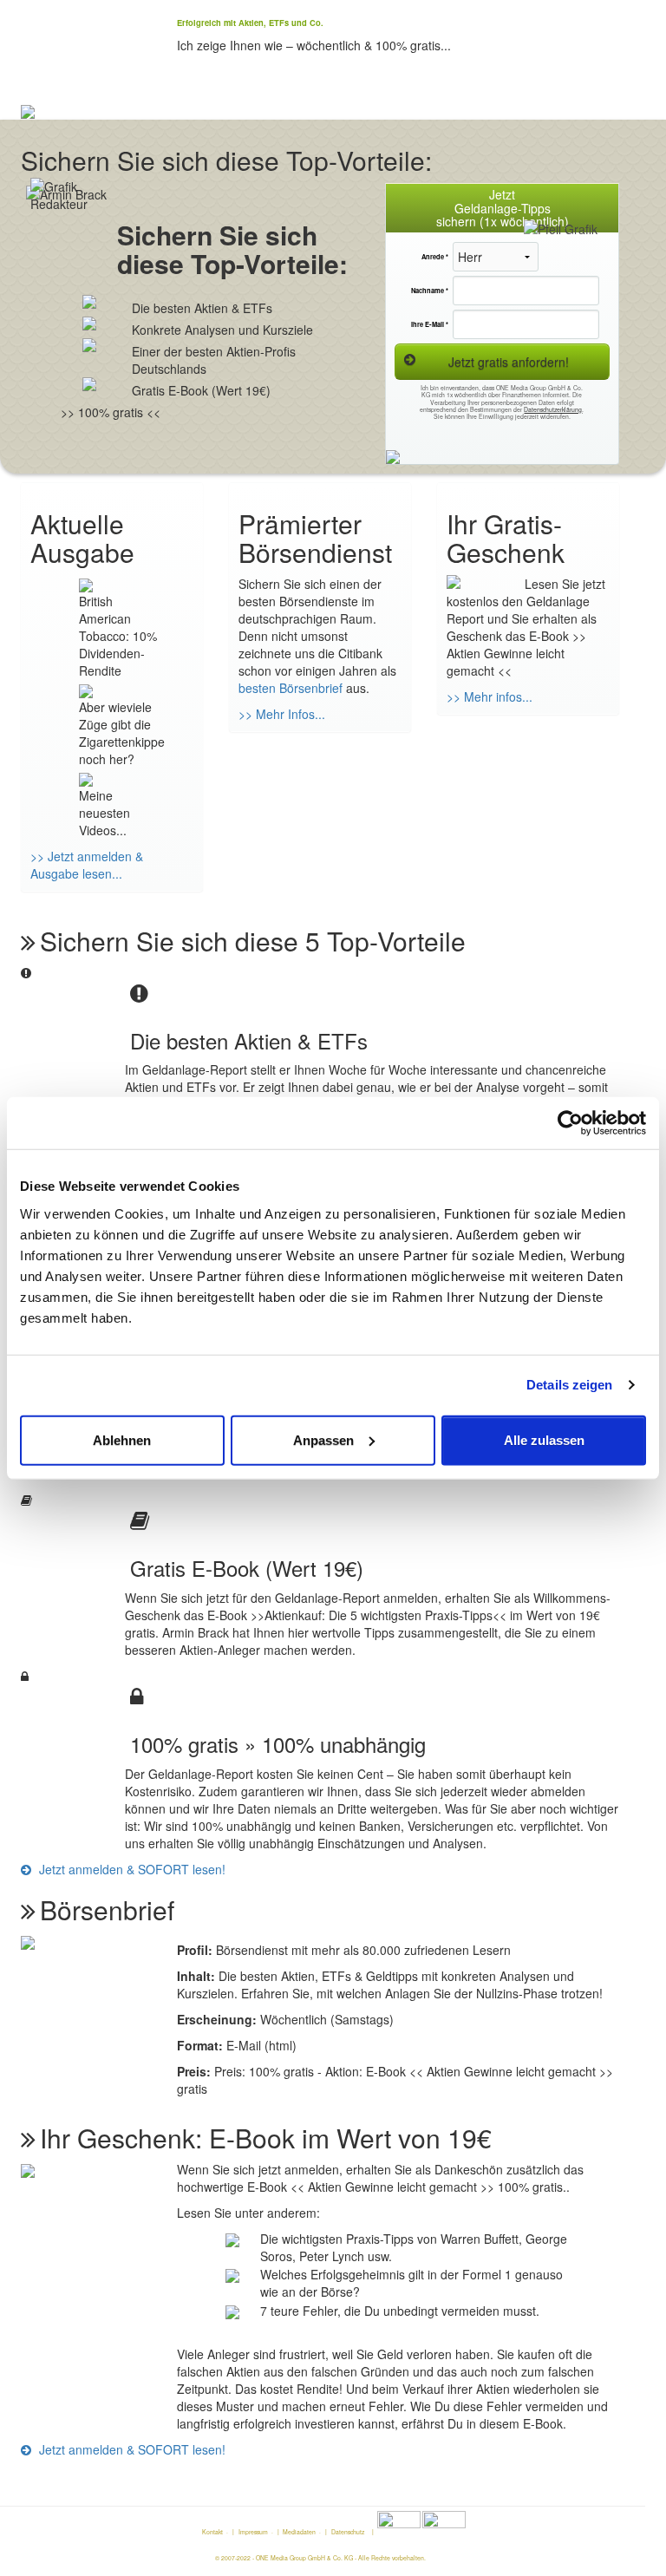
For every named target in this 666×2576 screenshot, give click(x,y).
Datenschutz (348, 2532)
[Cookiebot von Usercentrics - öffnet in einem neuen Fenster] (570, 1123)
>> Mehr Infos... (282, 714)
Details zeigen (569, 1385)
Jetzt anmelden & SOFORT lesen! (131, 1869)
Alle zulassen (544, 1439)
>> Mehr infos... (490, 696)
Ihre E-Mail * (430, 324)
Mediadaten (299, 2532)
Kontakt (212, 2532)
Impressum (253, 2532)
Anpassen (323, 1439)
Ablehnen (122, 1439)
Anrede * (435, 257)
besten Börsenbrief (291, 688)
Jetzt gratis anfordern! (509, 362)
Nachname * (430, 291)
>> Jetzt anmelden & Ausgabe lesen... (87, 865)
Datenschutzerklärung (553, 409)
